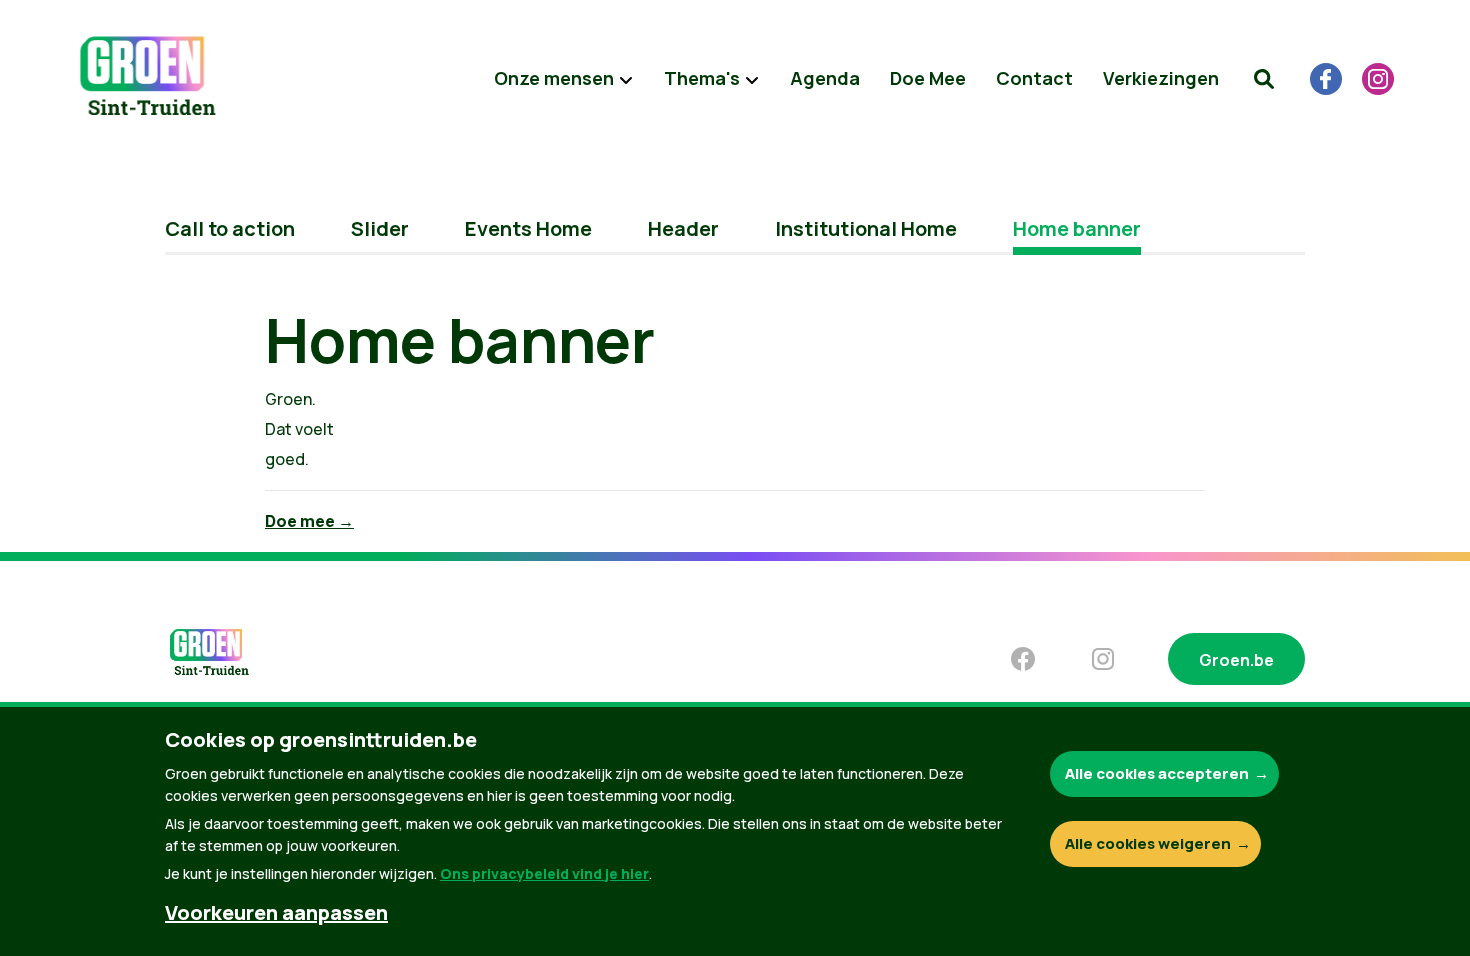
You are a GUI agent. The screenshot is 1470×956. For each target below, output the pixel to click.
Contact (1034, 78)
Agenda (825, 78)
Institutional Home (866, 228)
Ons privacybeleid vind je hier (544, 873)
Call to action (230, 228)
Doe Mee (928, 78)
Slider (380, 228)
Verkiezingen (1161, 78)
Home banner (1077, 228)
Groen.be (1236, 660)
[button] (1264, 79)
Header (683, 228)
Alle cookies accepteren (1157, 773)
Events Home (528, 228)
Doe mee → (309, 521)
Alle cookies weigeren (1148, 843)
